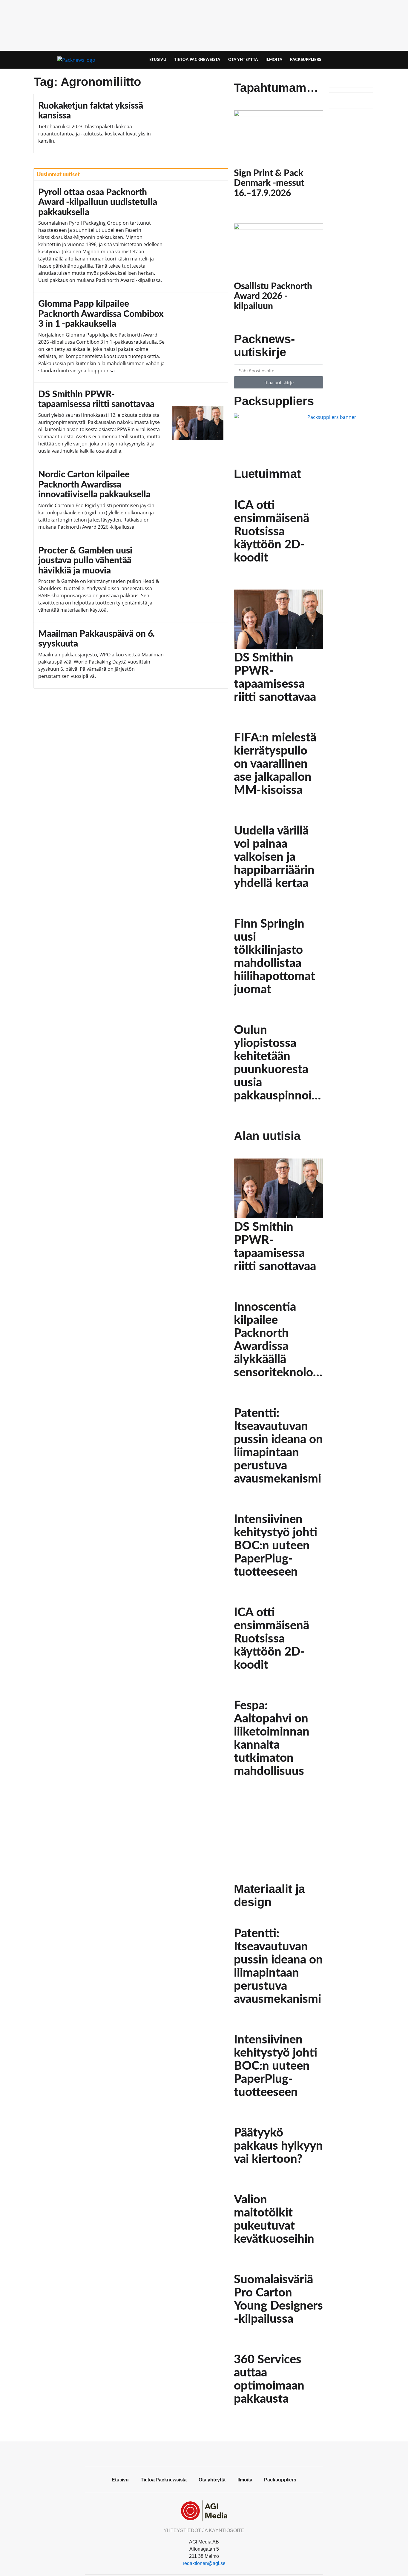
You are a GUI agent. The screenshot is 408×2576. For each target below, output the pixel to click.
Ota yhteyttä (243, 60)
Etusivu (158, 60)
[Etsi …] (359, 60)
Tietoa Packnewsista (197, 60)
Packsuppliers (306, 60)
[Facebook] (204, 2453)
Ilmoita (274, 60)
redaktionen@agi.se (204, 2563)
